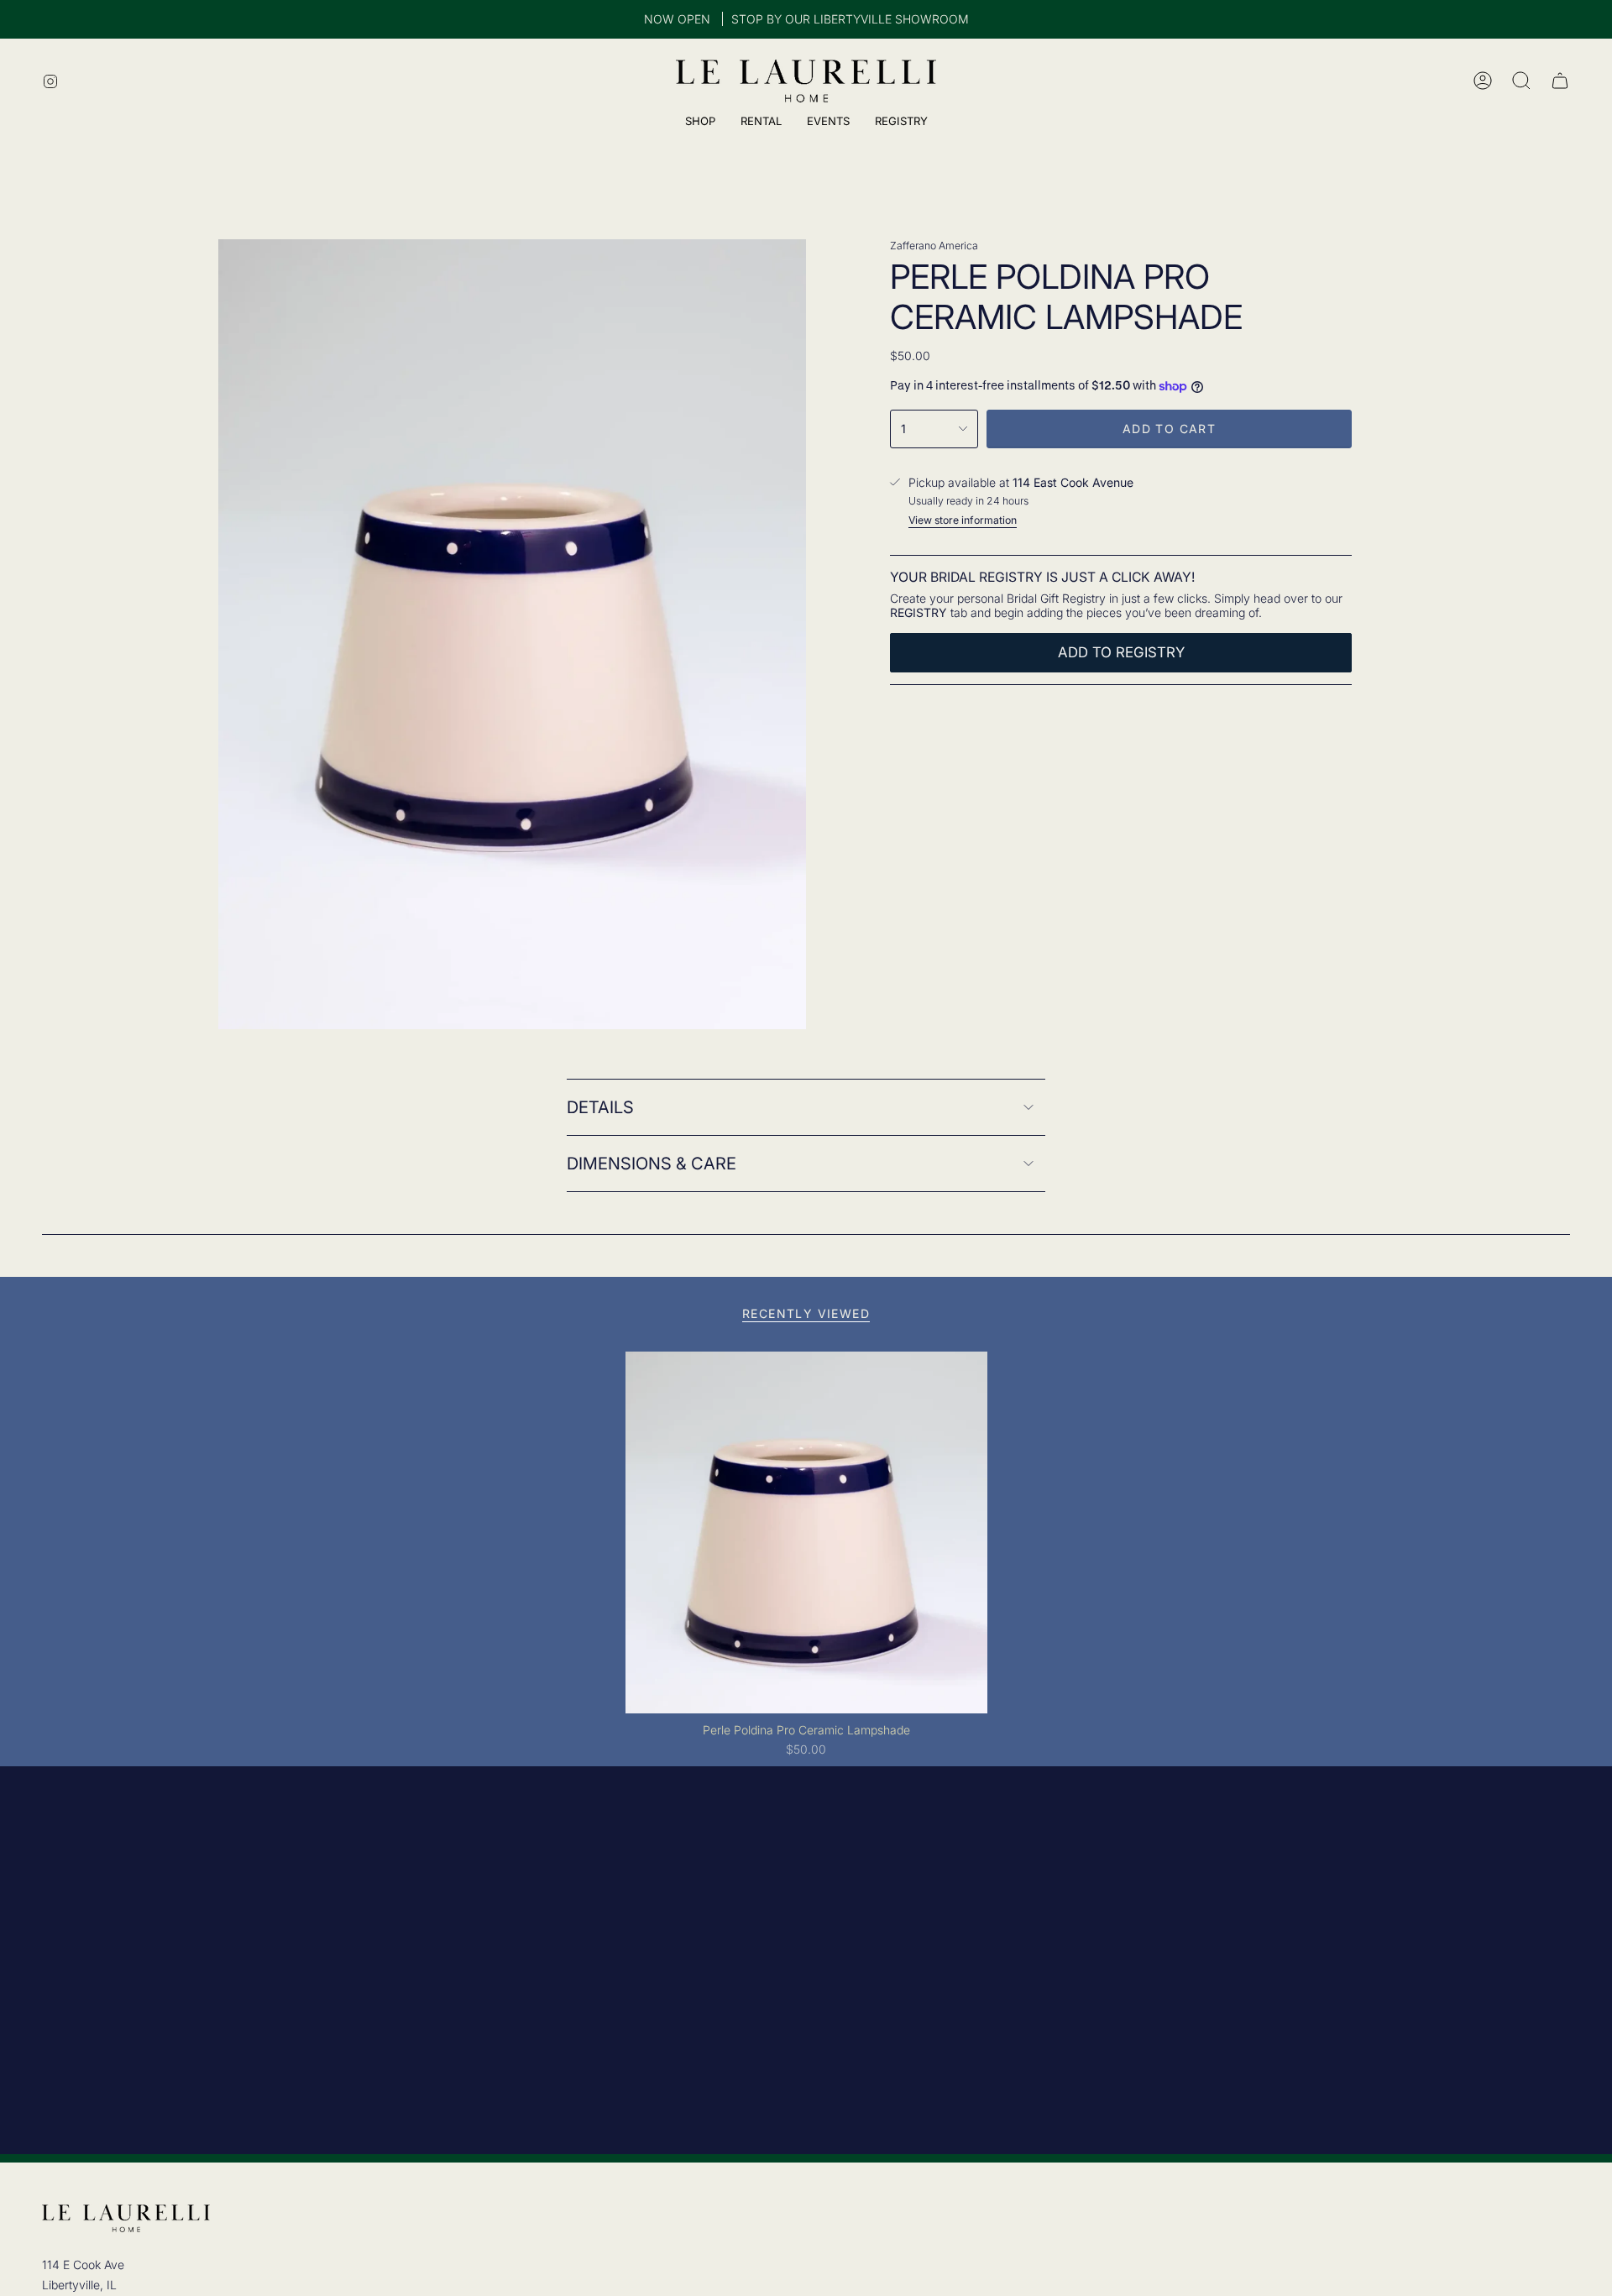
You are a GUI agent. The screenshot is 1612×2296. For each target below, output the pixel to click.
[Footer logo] (126, 2218)
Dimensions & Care (652, 1164)
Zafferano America (934, 246)
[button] (901, 123)
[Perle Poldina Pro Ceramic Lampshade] (806, 1532)
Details (600, 1107)
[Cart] (1560, 81)
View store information (963, 520)
